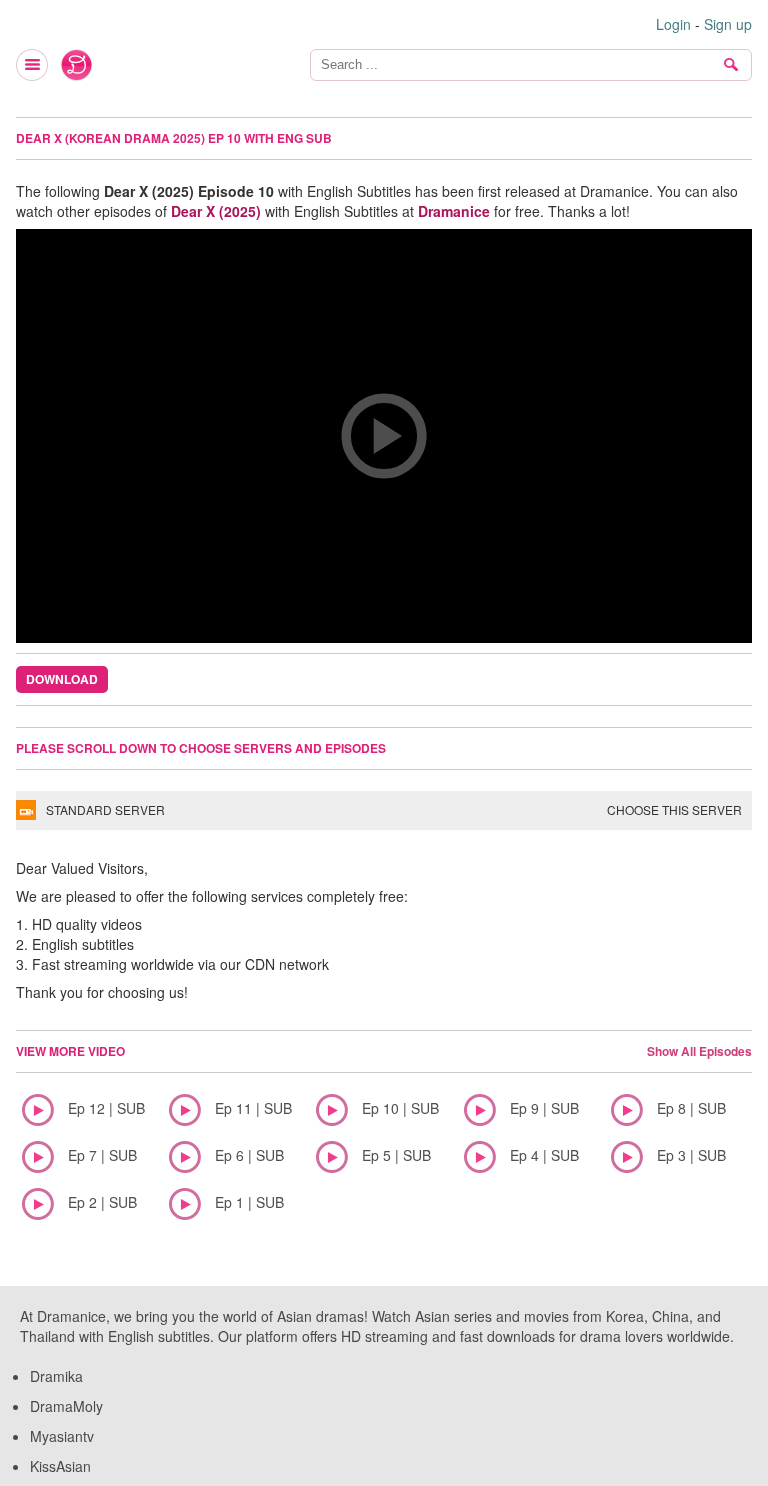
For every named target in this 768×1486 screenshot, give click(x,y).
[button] (384, 436)
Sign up (728, 24)
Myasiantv (62, 1436)
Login (673, 24)
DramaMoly (66, 1406)
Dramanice (454, 211)
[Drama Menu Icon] (33, 65)
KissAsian (60, 1466)
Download (62, 679)
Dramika (56, 1376)
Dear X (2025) (216, 211)
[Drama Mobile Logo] (77, 65)
